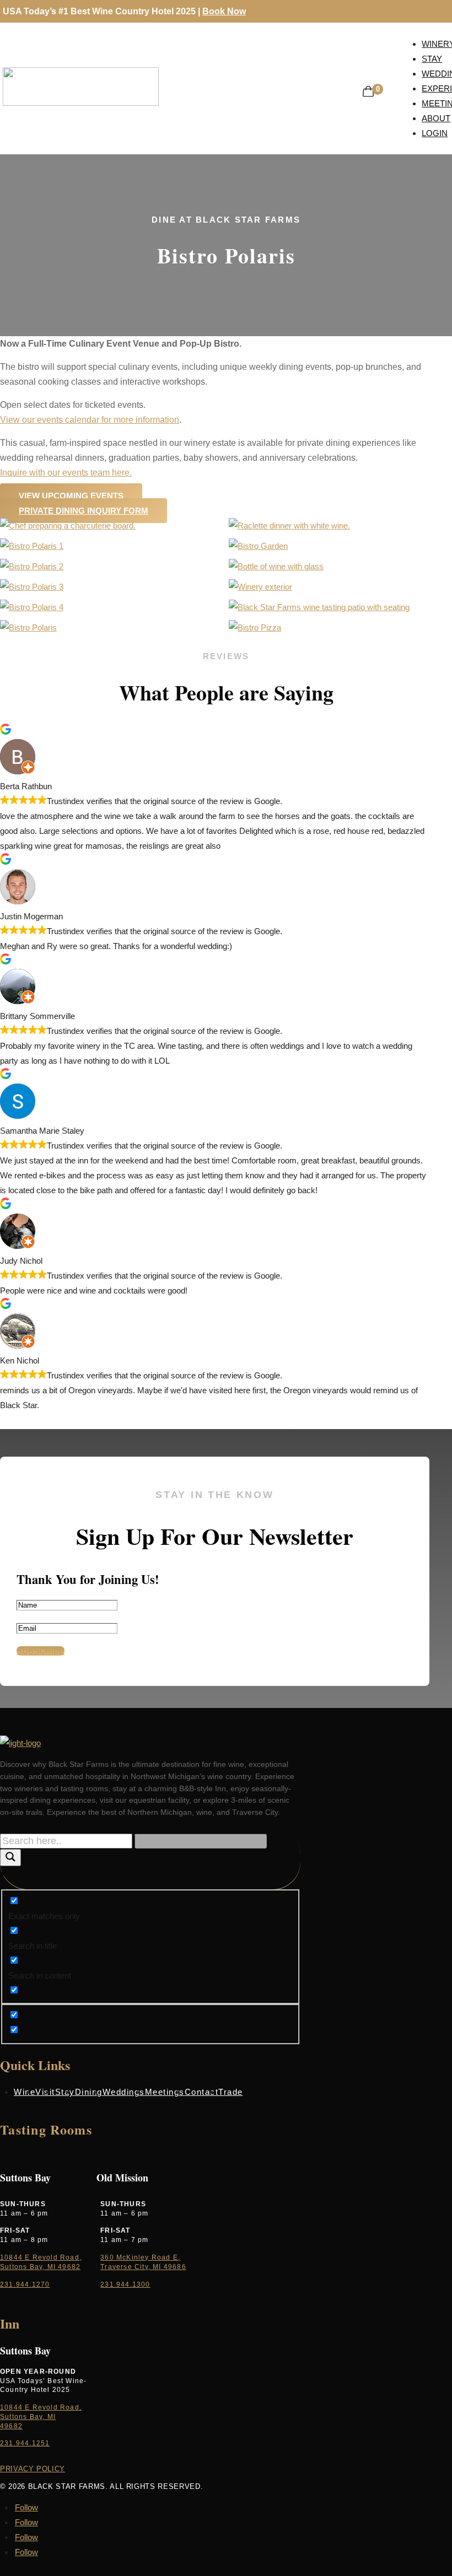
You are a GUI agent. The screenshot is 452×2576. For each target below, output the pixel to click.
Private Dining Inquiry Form (84, 511)
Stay (65, 2092)
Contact (202, 2092)
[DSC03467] (68, 526)
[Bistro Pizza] (255, 627)
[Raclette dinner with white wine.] (289, 526)
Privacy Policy (33, 2469)
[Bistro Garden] (258, 546)
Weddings (124, 2092)
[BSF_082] (28, 627)
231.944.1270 (25, 2284)
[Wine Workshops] (32, 587)
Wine (25, 2092)
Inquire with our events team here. (66, 473)
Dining (89, 2092)
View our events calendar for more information (90, 420)
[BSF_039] (260, 587)
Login (435, 133)
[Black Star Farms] (276, 566)
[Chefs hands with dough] (32, 607)
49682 (11, 2426)
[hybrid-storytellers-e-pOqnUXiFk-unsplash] (32, 546)
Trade (231, 2092)
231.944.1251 (25, 2443)
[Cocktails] (32, 566)
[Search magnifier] (10, 1858)
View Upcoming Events (71, 496)
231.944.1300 (125, 2284)
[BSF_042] (319, 607)
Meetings (165, 2092)
